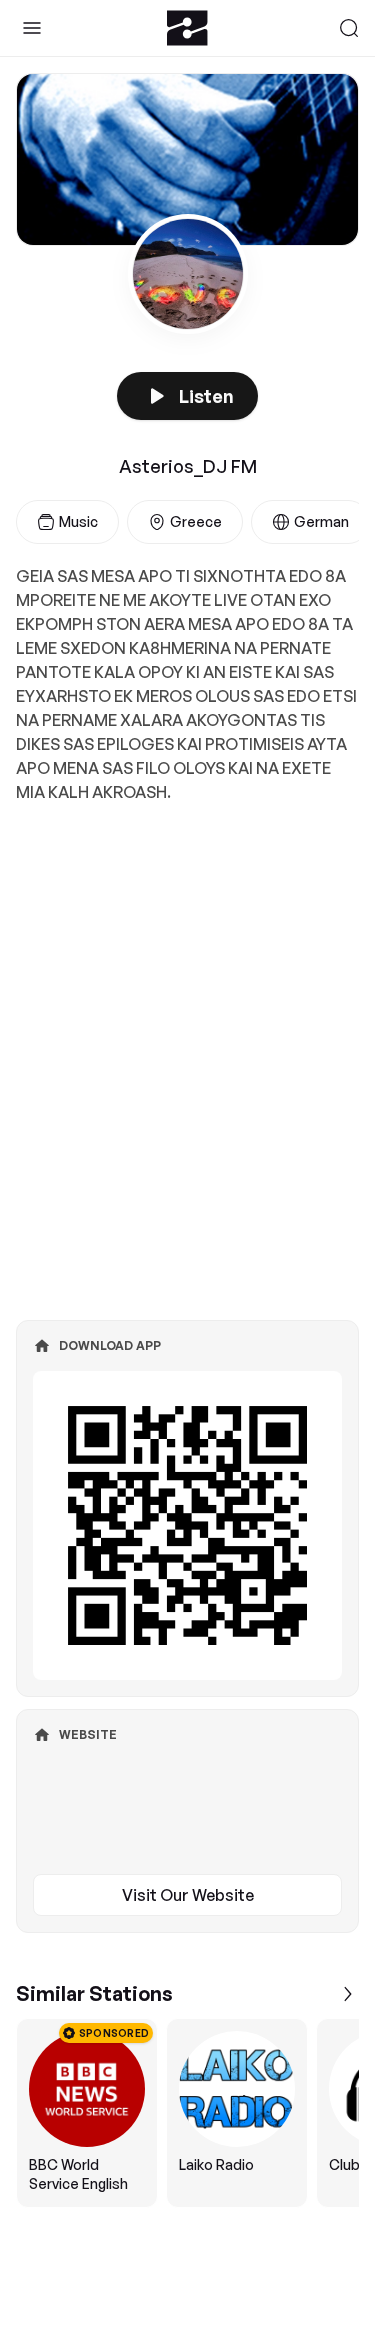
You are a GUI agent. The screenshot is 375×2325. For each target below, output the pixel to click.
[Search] (349, 28)
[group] (187, 2113)
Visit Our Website (188, 1895)
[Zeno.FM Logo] (187, 28)
